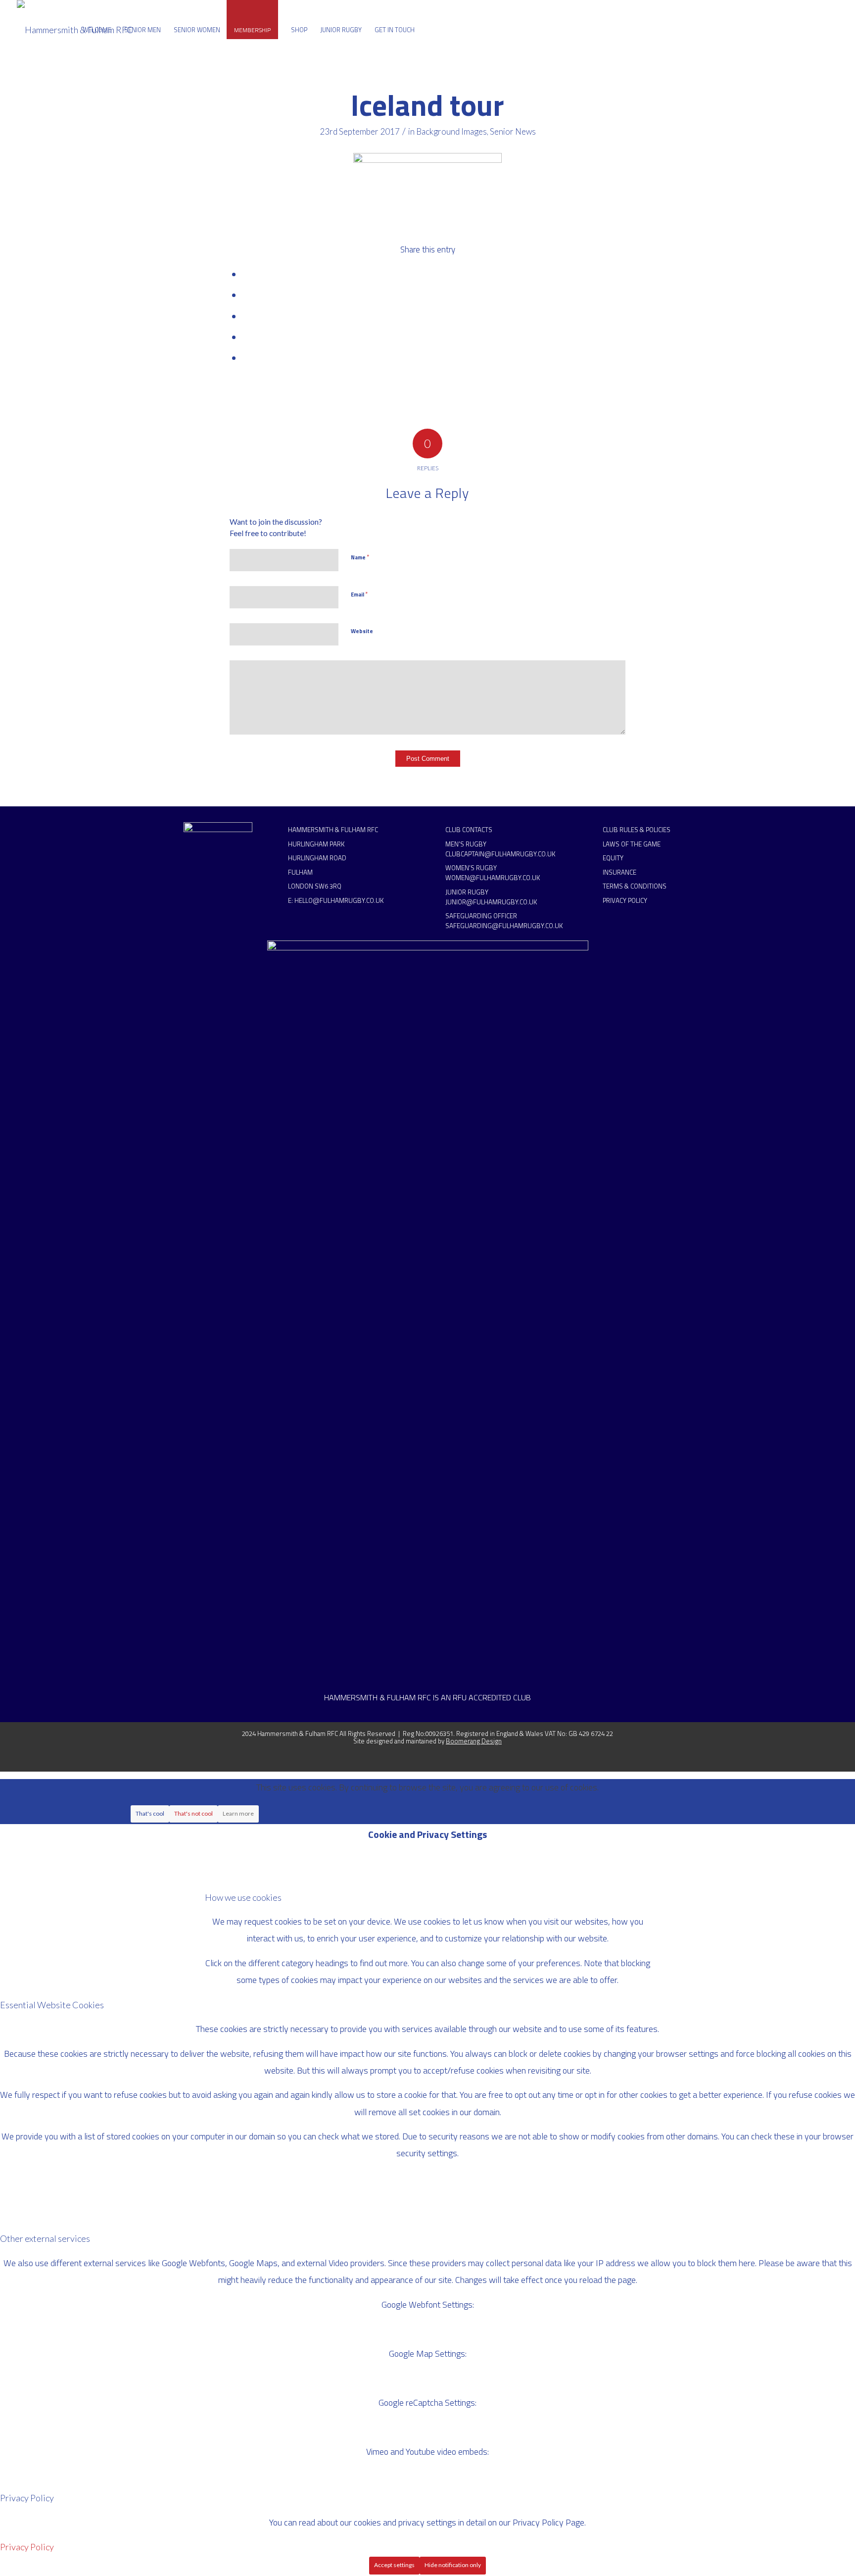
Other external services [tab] (45, 2238)
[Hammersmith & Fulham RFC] (75, 30)
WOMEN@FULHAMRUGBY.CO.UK (493, 878)
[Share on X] (245, 295)
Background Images (451, 131)
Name (360, 557)
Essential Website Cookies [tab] (52, 2005)
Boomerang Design (474, 1741)
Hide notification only (453, 2565)
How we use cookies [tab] (243, 1897)
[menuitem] (97, 30)
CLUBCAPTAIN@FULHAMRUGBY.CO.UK (500, 854)
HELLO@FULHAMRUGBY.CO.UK (339, 900)
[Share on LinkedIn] (245, 337)
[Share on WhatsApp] (245, 317)
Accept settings (394, 2565)
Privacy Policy (27, 2547)
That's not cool (193, 1813)
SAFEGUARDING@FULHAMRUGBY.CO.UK (504, 926)
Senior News (513, 131)
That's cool (150, 1813)
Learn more (238, 1813)
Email (359, 594)
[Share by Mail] (245, 358)
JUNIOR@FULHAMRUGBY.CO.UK (491, 902)
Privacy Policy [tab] (27, 2498)
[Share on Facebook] (245, 274)
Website (362, 631)
